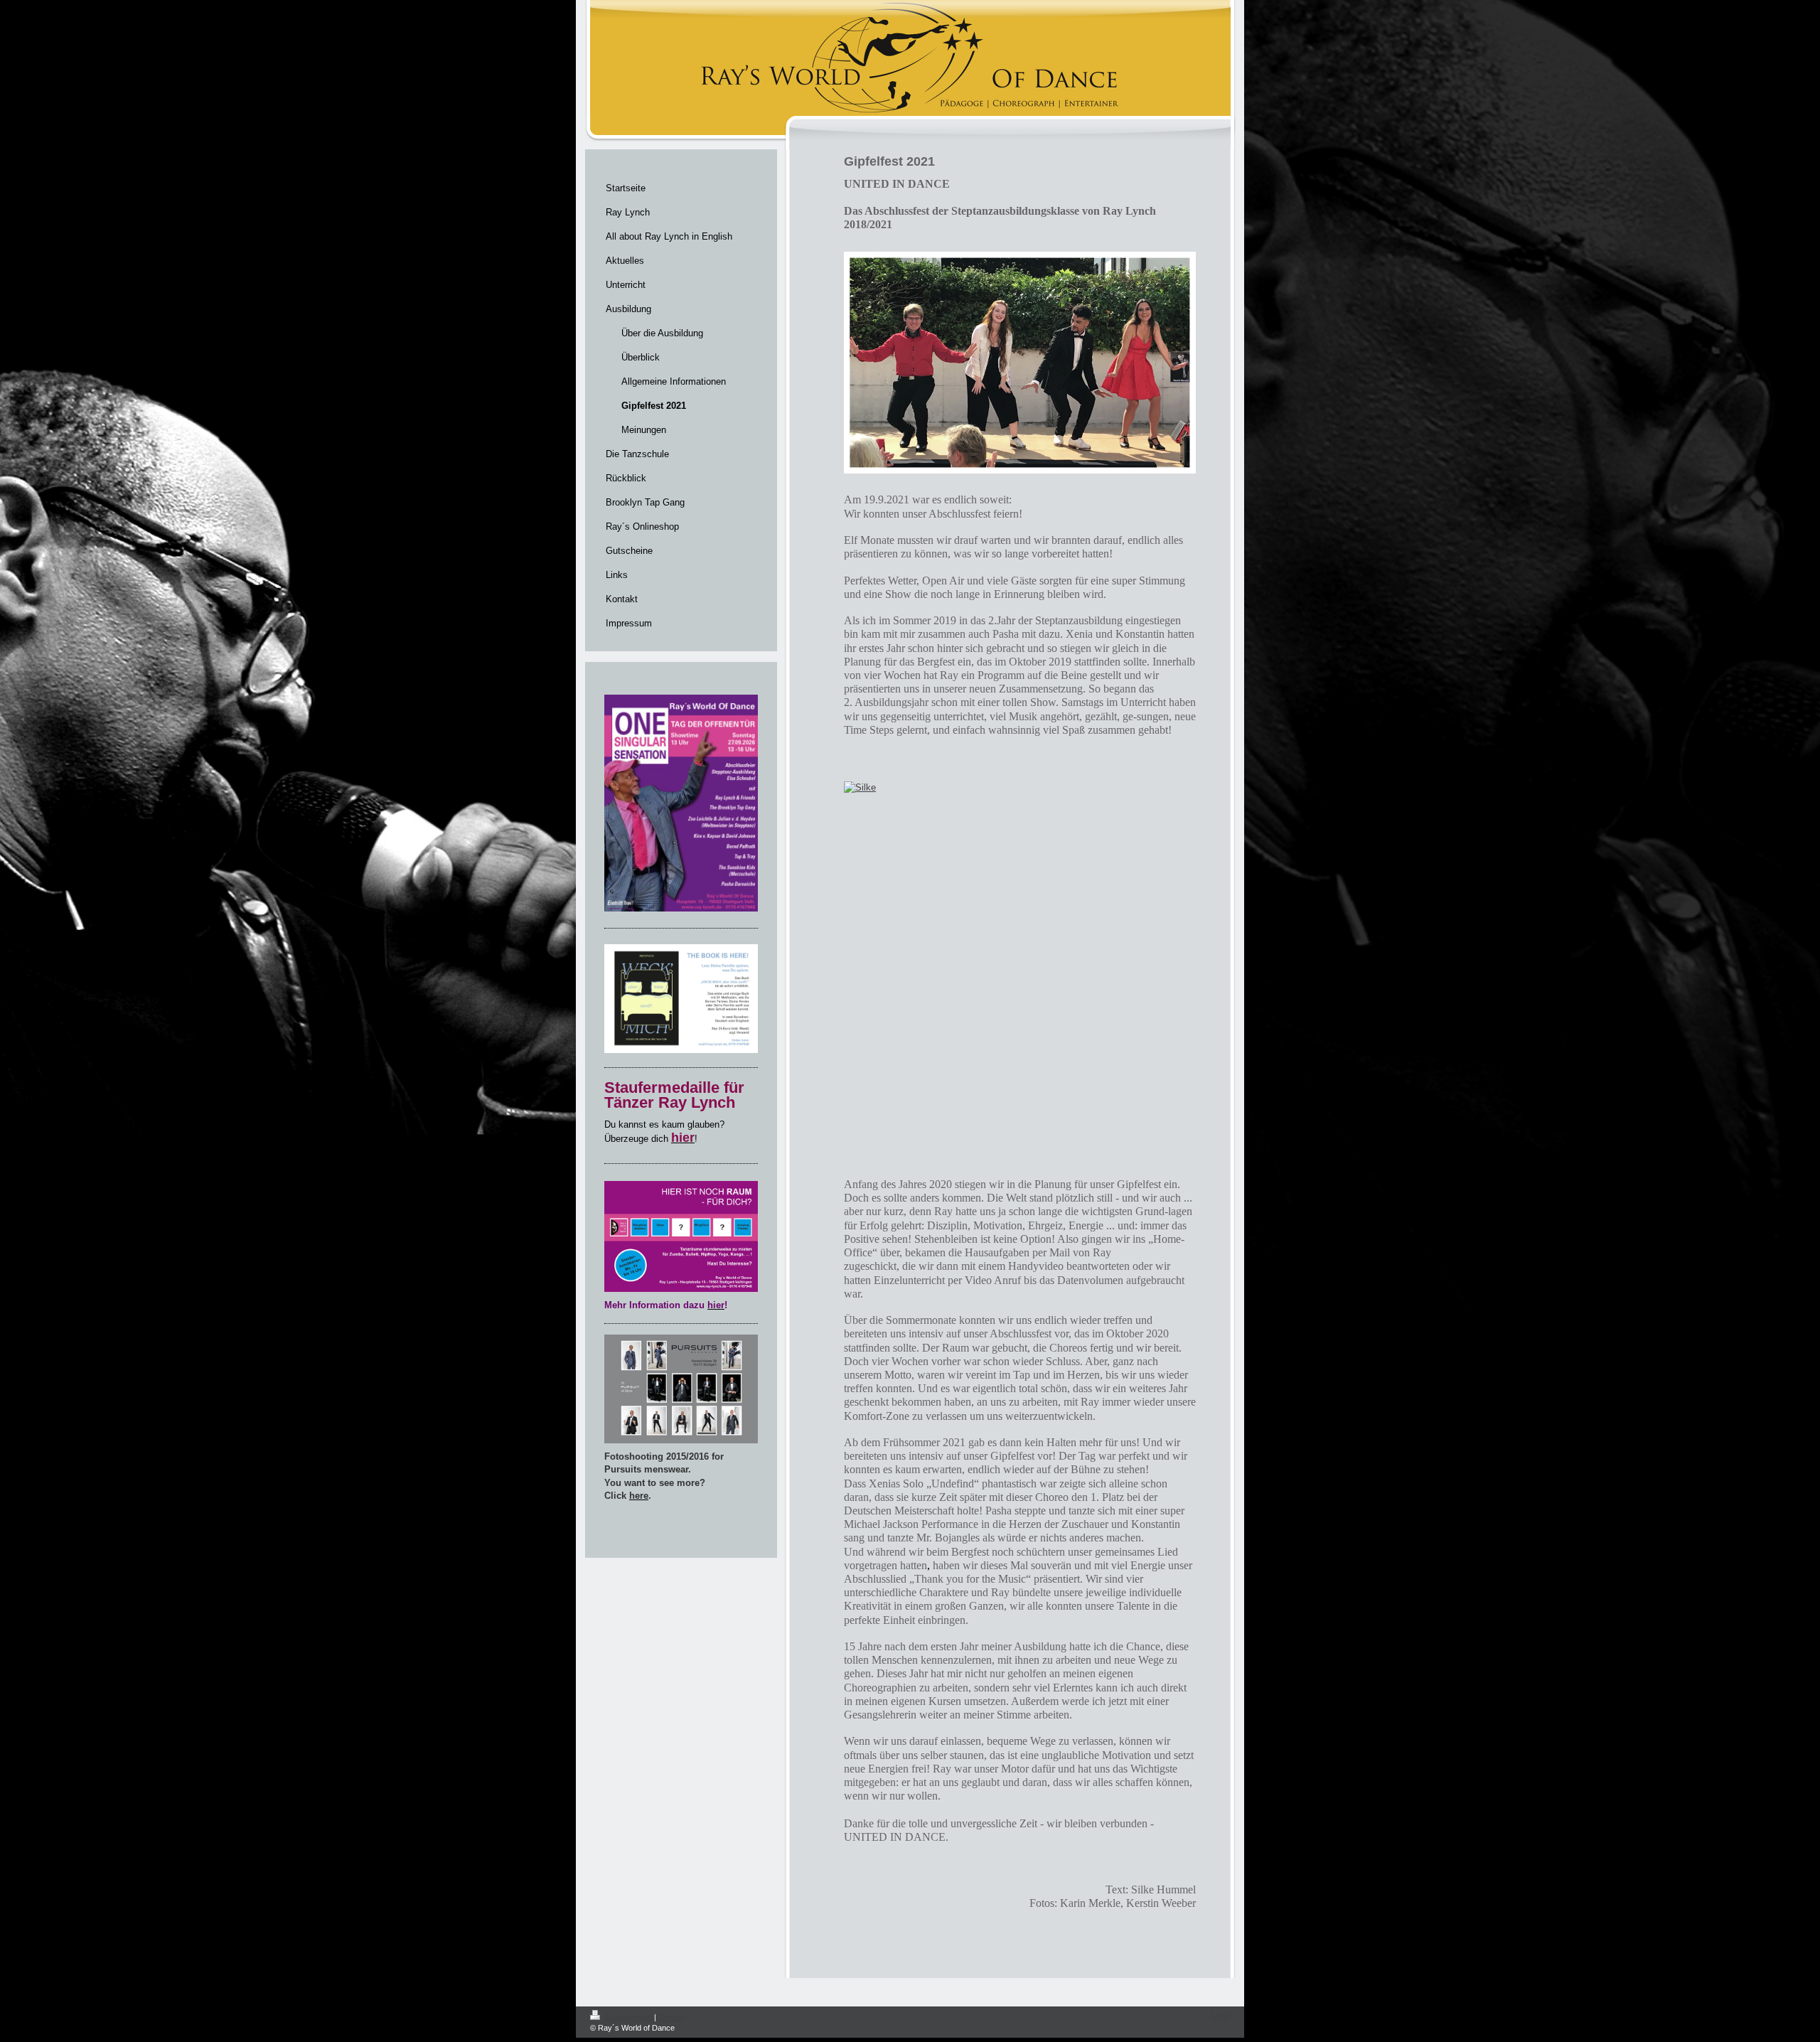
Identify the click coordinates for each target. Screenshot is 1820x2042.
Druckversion (628, 2017)
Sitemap (672, 2017)
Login (1221, 2015)
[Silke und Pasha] (856, 976)
